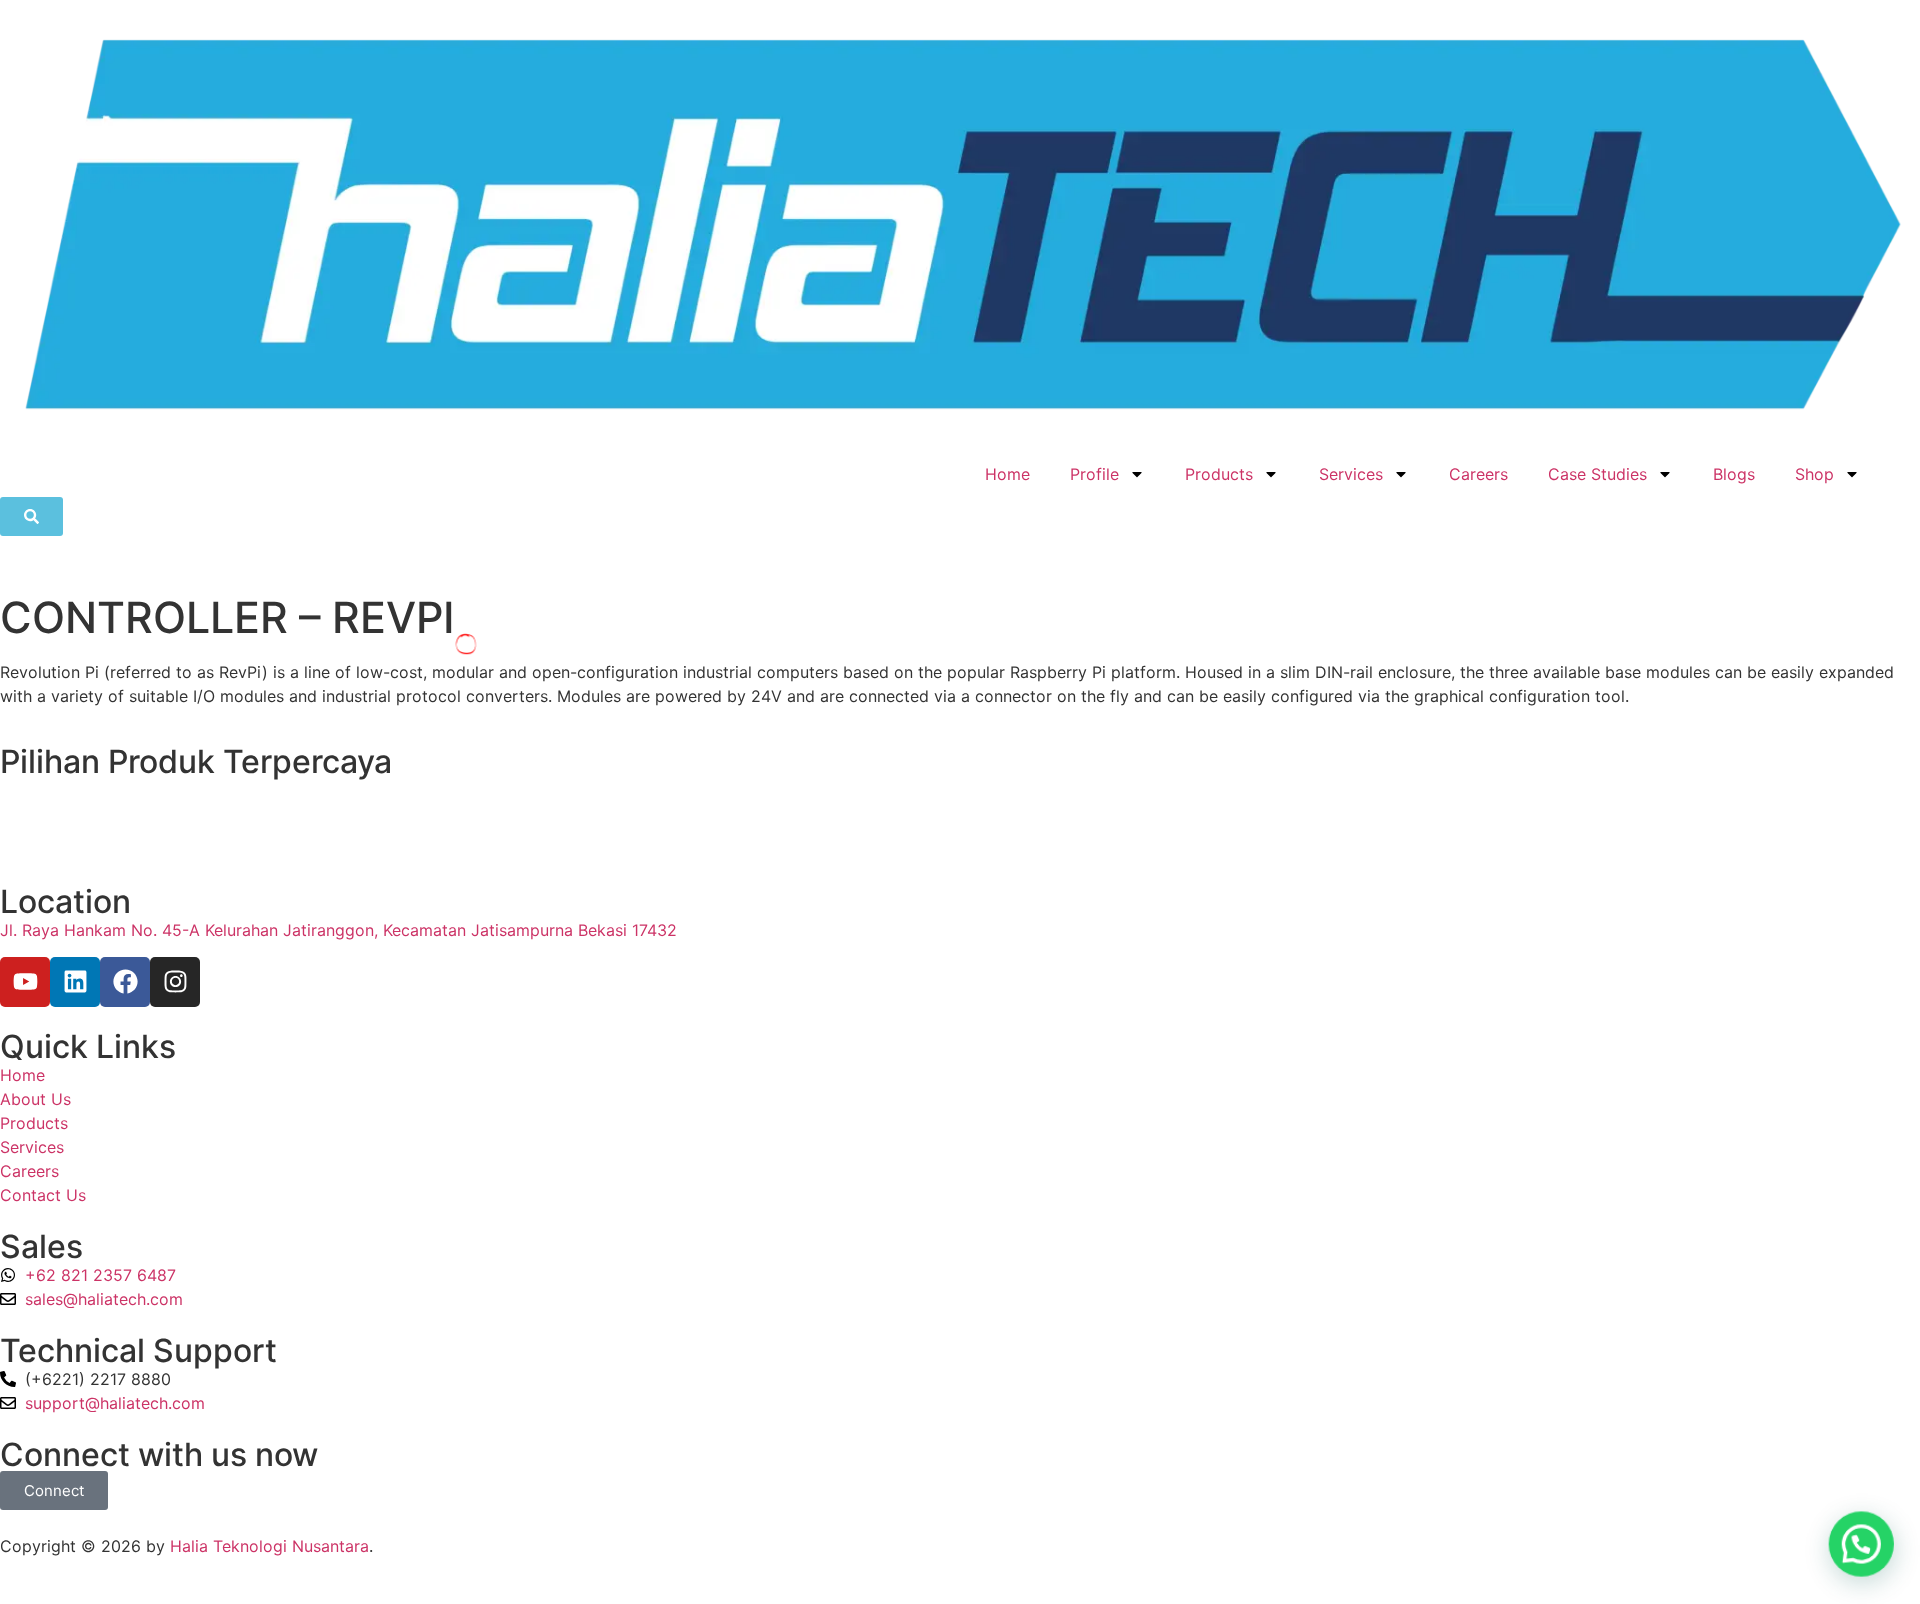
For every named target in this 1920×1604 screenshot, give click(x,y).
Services (1351, 474)
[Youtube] (25, 982)
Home (1007, 474)
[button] (1862, 1546)
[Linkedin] (75, 982)
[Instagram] (175, 982)
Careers (1478, 474)
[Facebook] (125, 982)
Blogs (1734, 474)
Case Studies (1597, 474)
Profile (1094, 474)
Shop (1814, 474)
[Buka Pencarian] (31, 516)
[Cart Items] (1900, 463)
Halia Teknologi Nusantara (269, 1546)
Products (1219, 474)
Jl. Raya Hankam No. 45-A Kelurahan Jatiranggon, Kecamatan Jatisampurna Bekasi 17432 (338, 930)
